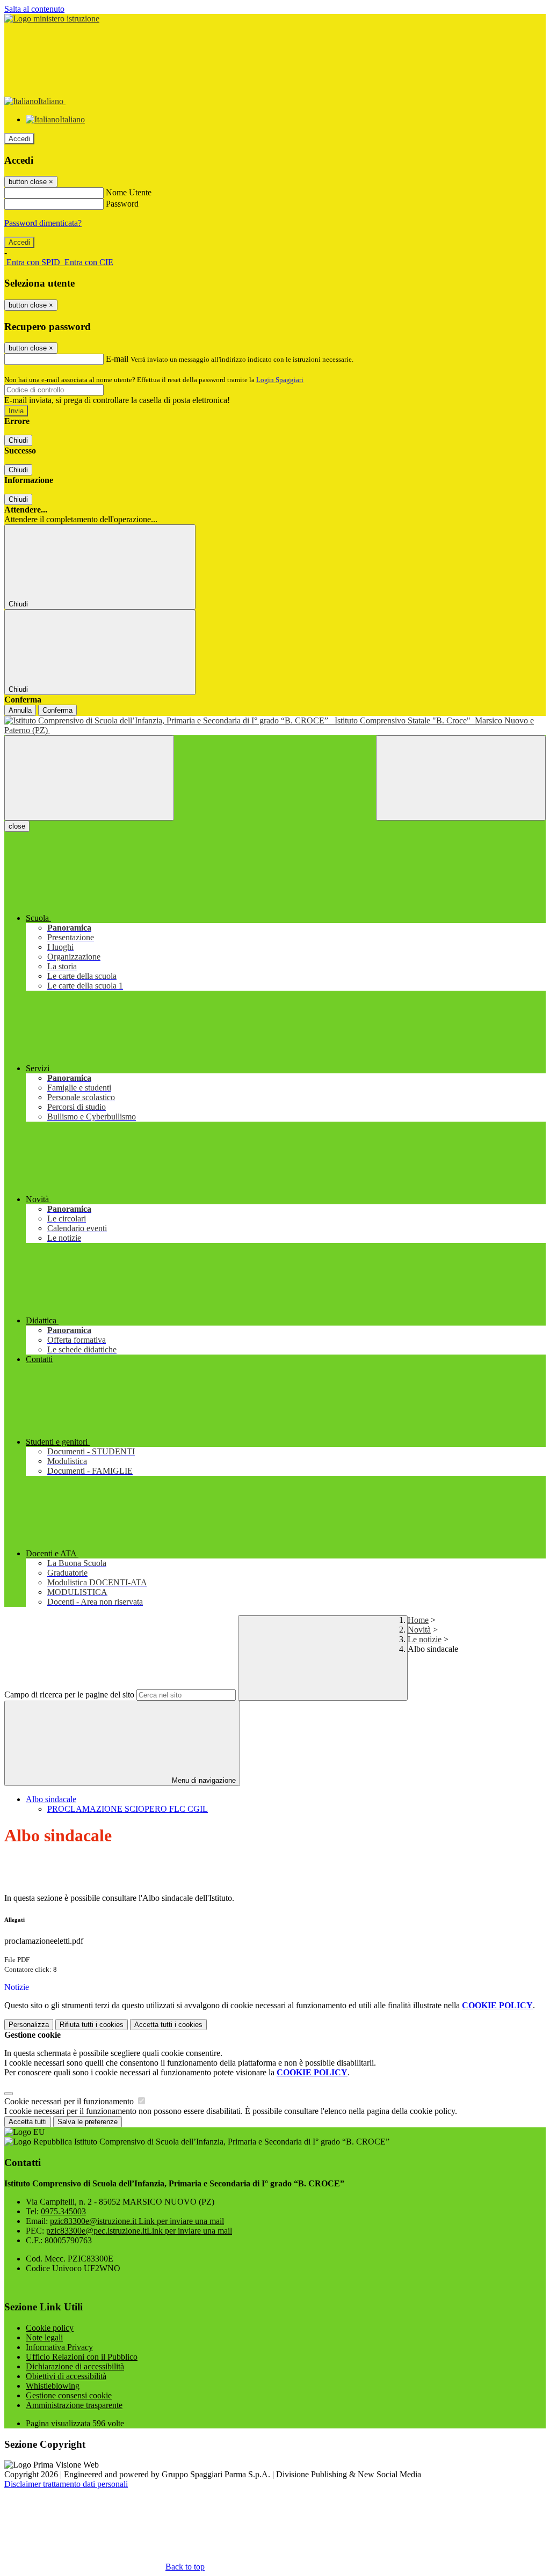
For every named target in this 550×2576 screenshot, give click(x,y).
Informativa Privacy (59, 2347)
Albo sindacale (51, 1799)
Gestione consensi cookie (69, 2395)
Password (122, 204)
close (17, 826)
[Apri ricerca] (461, 778)
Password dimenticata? (43, 223)
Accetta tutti (168, 2025)
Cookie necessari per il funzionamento (70, 2101)
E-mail (117, 359)
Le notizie (425, 1639)
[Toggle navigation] (89, 778)
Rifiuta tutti (92, 2025)
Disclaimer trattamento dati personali (66, 2484)
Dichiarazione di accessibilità (75, 2366)
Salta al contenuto (34, 9)
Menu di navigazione (203, 1780)
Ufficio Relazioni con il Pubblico (82, 2357)
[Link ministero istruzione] (52, 19)
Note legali (44, 2337)
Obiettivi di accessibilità (66, 2376)
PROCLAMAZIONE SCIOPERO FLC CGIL (128, 1809)
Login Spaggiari (280, 380)
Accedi (19, 139)
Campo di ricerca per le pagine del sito (69, 1695)
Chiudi (18, 440)
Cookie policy (50, 2328)
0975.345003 (63, 2211)
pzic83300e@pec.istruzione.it (139, 2231)
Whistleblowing (53, 2386)
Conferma (57, 710)
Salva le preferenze (88, 2122)
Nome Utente (129, 192)
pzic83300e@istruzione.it (137, 2221)
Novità (419, 1630)
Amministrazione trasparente (74, 2405)
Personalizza (29, 2025)
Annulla (20, 710)
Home (418, 1620)
